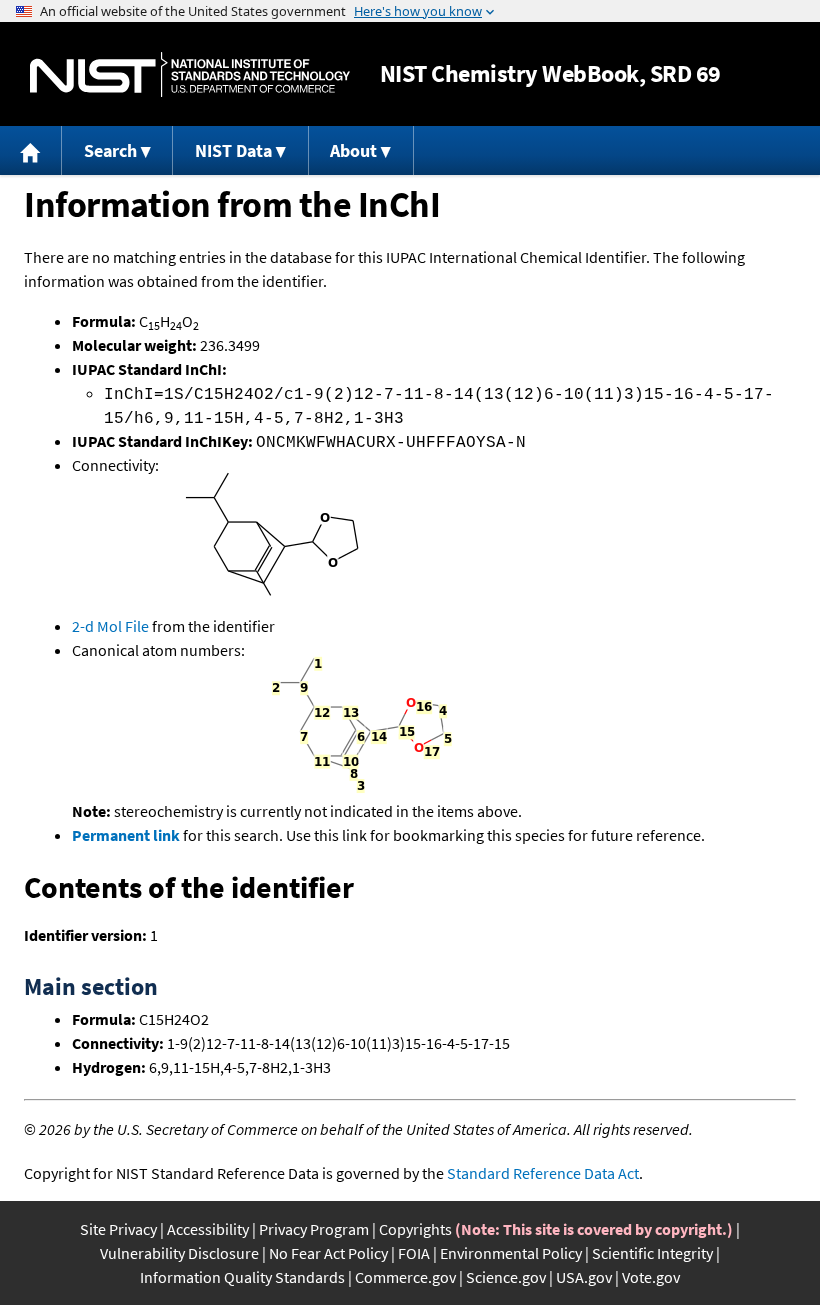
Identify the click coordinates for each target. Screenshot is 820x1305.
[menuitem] (31, 150)
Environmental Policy (511, 1253)
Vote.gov (651, 1277)
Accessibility (208, 1229)
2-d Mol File (110, 626)
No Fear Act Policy (328, 1253)
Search (110, 150)
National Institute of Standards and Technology (190, 74)
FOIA (414, 1253)
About (353, 150)
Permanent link (126, 835)
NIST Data (233, 150)
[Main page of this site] (31, 150)
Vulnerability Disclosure (179, 1253)
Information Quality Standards (242, 1277)
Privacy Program (314, 1229)
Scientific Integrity (652, 1253)
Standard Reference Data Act (543, 1173)
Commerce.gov (405, 1277)
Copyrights (415, 1229)
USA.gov (584, 1277)
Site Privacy (118, 1229)
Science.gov (506, 1277)
